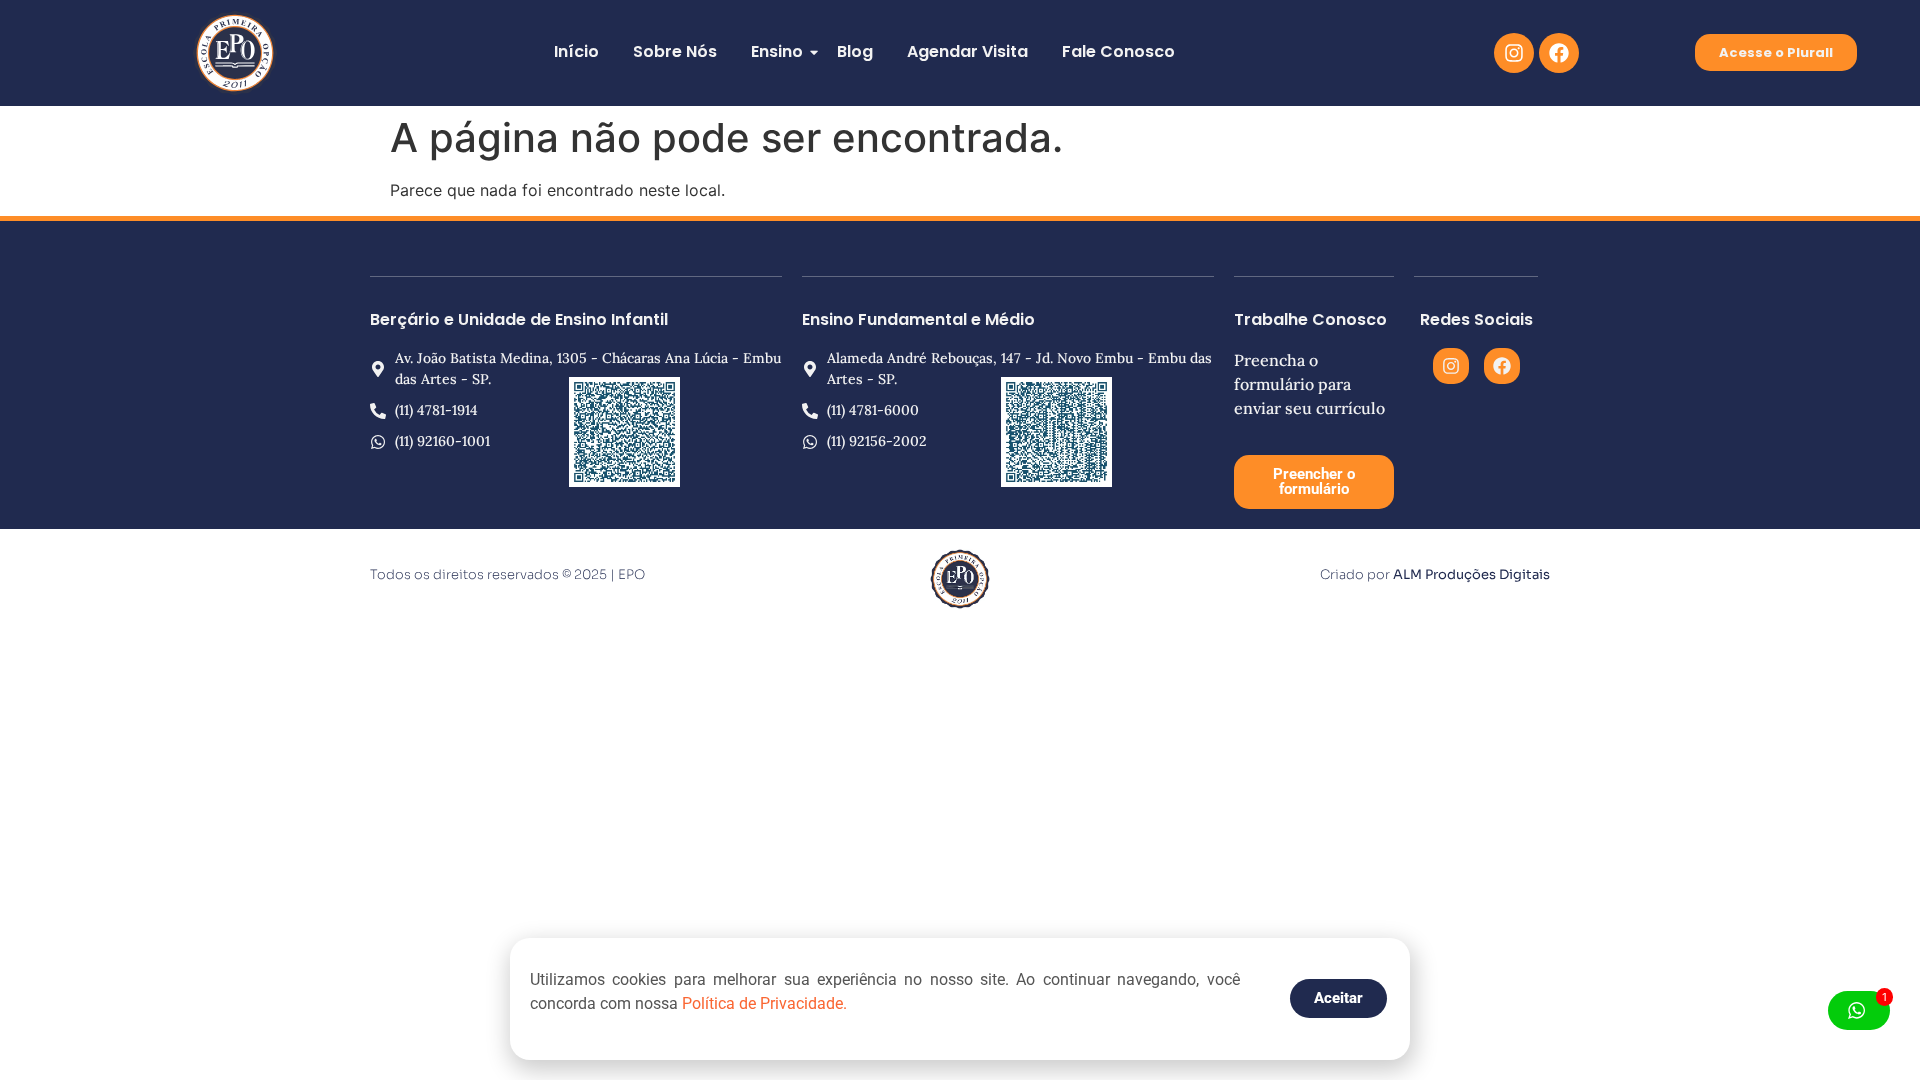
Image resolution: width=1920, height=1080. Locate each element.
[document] (960, 540)
